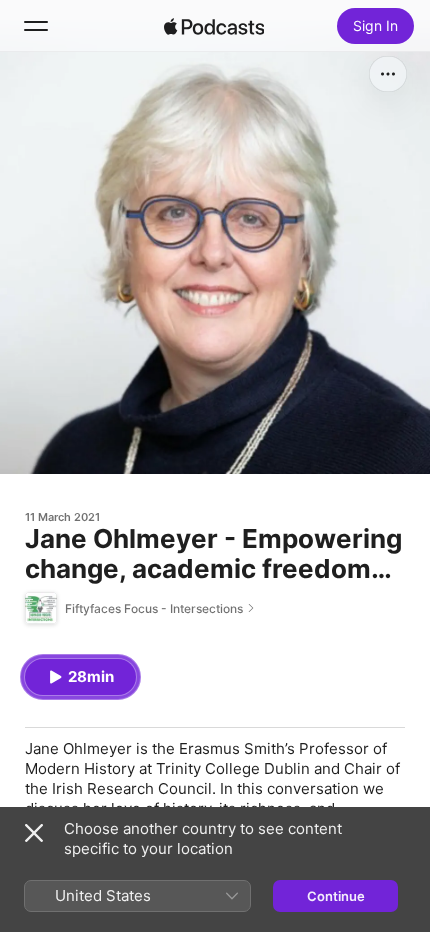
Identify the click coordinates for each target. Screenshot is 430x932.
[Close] (34, 833)
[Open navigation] (36, 26)
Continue (336, 896)
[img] (214, 26)
